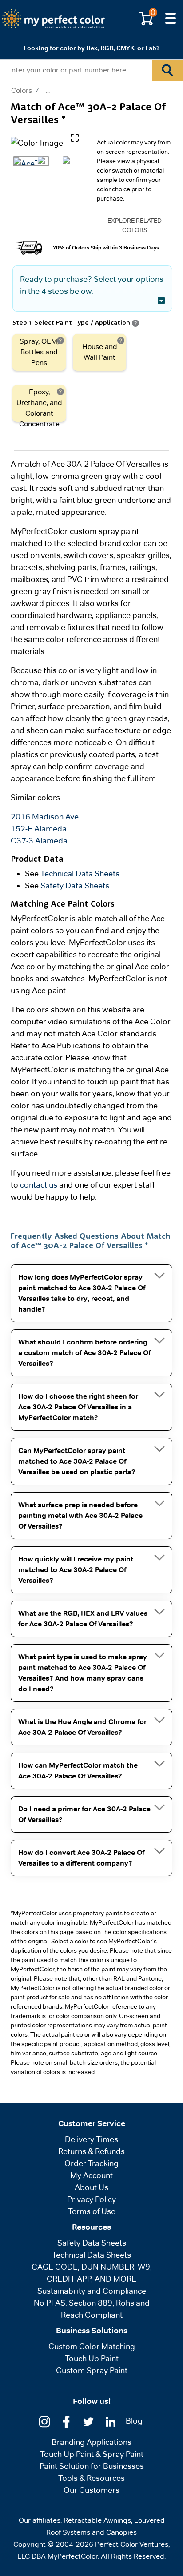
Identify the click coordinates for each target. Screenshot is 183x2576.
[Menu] (171, 19)
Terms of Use (92, 2211)
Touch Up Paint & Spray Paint (92, 2454)
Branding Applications (91, 2442)
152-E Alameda (39, 829)
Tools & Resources (91, 2478)
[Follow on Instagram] (44, 2421)
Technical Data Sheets (80, 873)
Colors (22, 91)
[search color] (167, 70)
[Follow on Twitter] (88, 2421)
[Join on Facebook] (66, 2421)
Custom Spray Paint (92, 2370)
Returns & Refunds (91, 2151)
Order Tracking (91, 2163)
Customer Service (92, 2123)
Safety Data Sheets (75, 885)
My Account (91, 2175)
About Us (91, 2187)
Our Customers (91, 2490)
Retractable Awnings (97, 2520)
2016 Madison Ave (45, 817)
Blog (134, 2421)
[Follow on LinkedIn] (111, 2421)
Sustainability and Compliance (92, 2291)
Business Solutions (92, 2331)
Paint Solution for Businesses (92, 2466)
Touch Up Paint (92, 2358)
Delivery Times (91, 2139)
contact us (39, 1185)
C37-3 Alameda (39, 841)
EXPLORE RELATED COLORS (135, 225)
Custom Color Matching (92, 2346)
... (48, 90)
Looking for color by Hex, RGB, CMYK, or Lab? (91, 48)
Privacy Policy (91, 2199)
